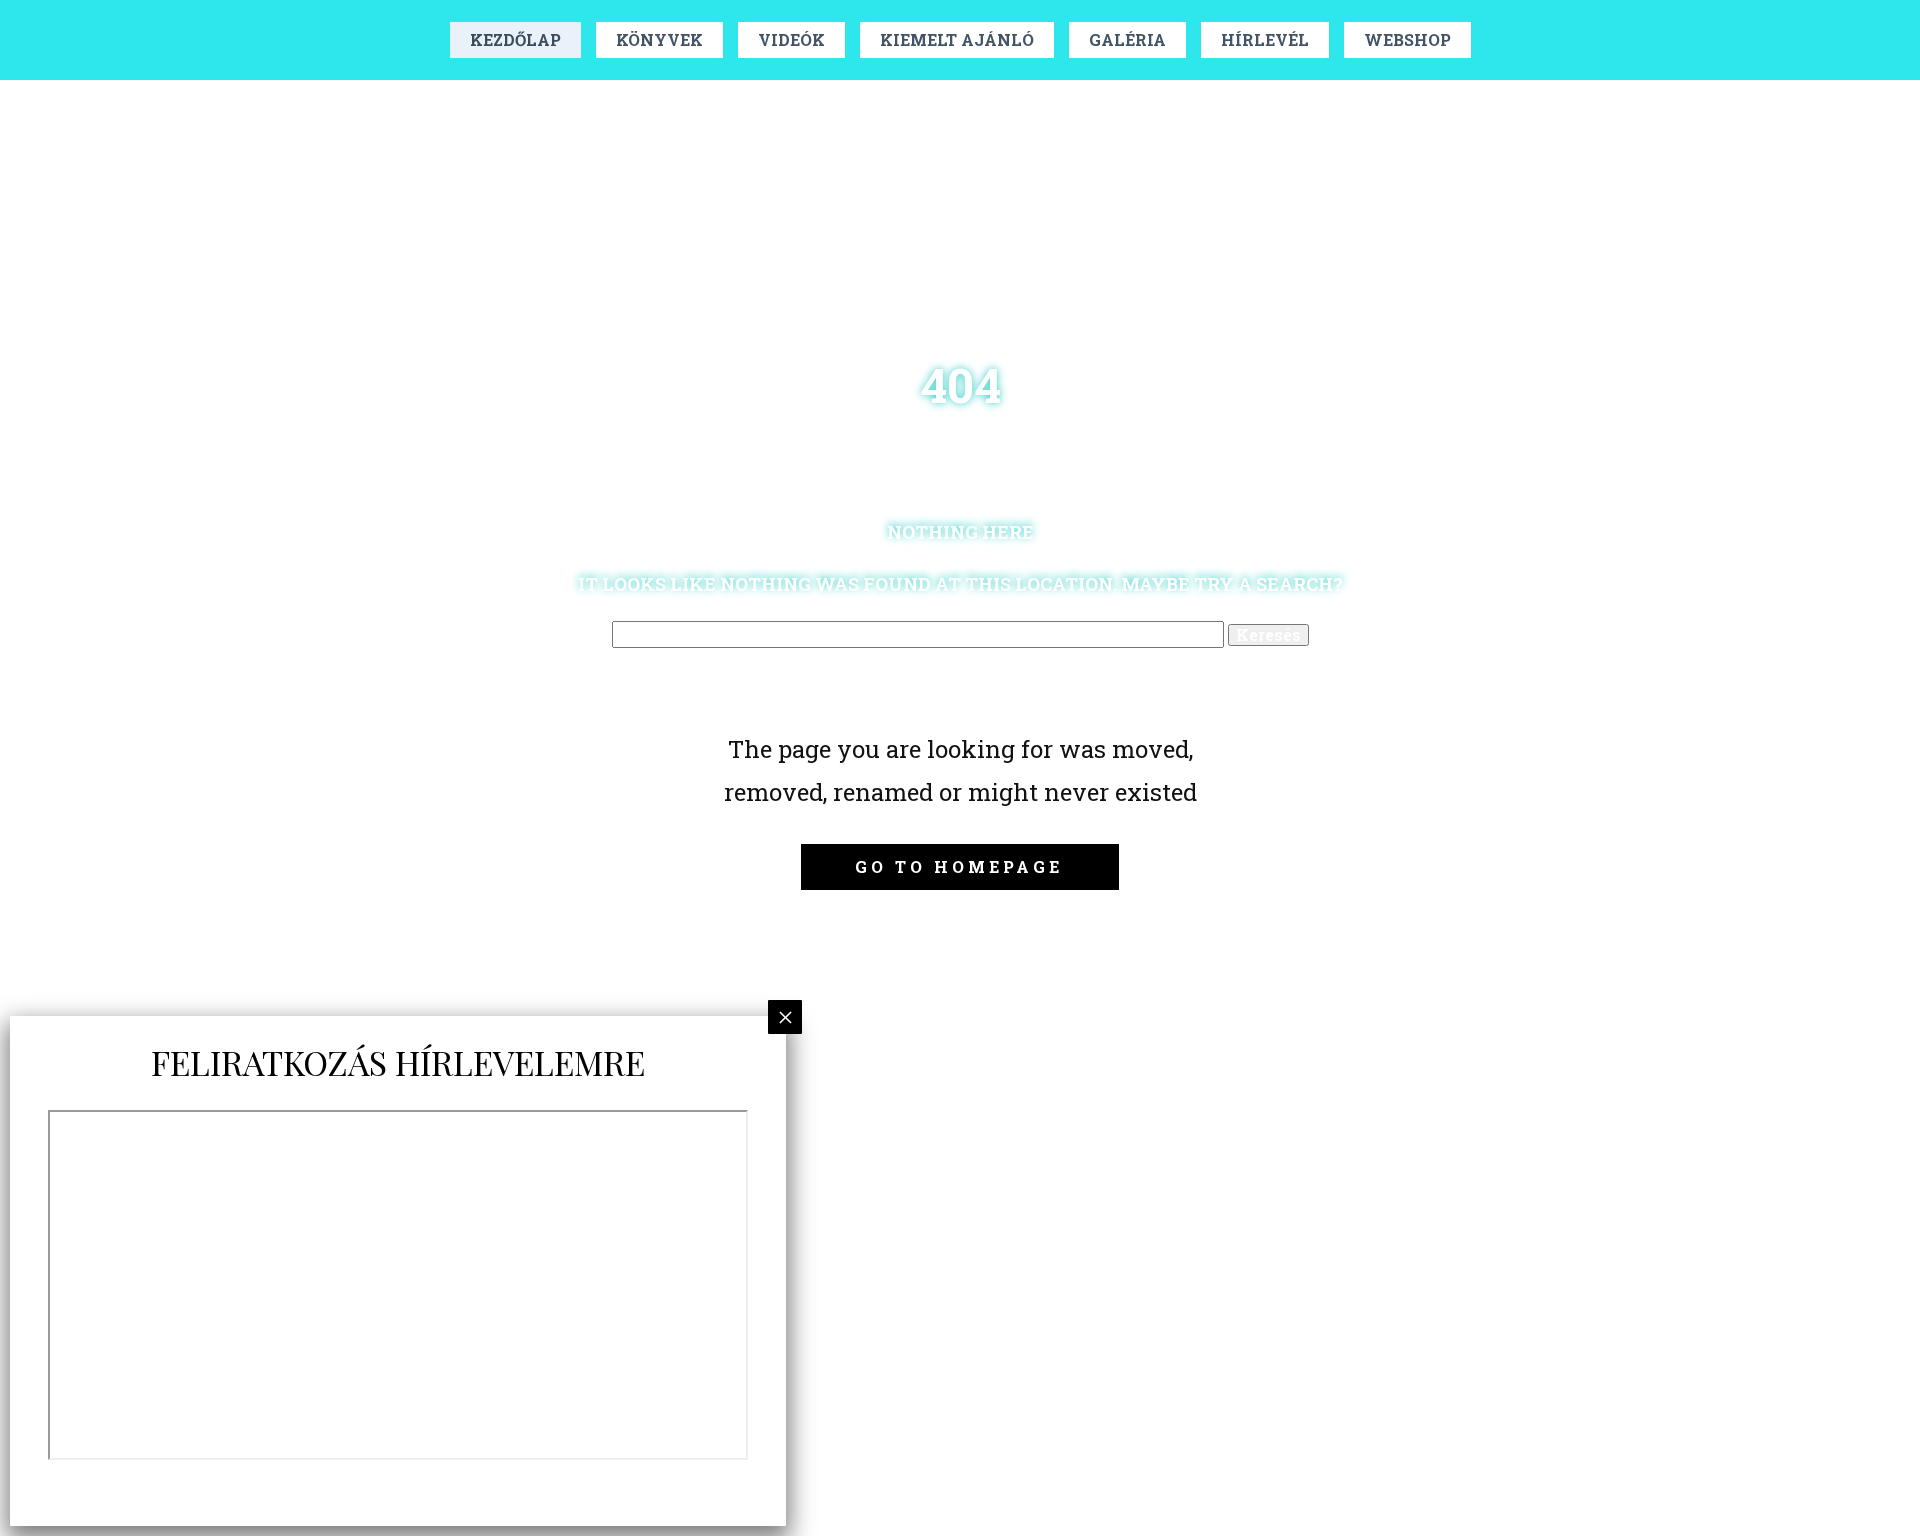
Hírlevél (1265, 39)
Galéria (1127, 39)
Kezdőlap (515, 39)
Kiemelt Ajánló (957, 39)
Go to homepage (959, 866)
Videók (791, 39)
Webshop (1407, 39)
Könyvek (659, 39)
